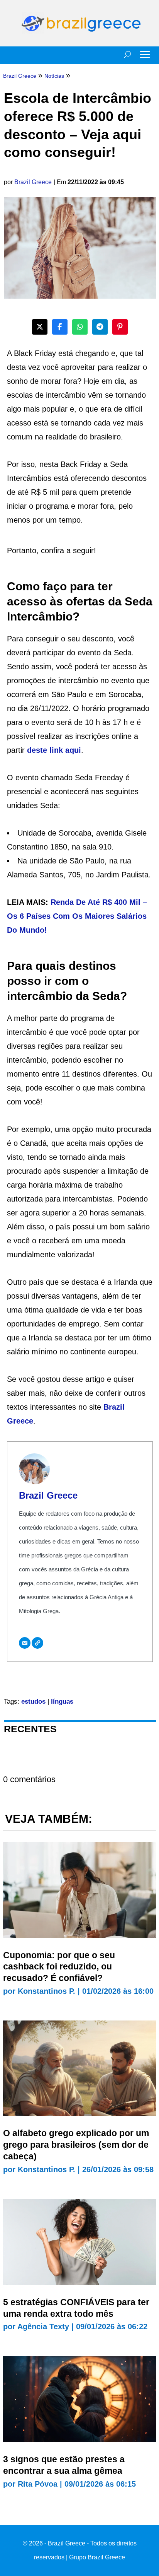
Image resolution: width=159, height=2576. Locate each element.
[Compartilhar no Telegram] (100, 327)
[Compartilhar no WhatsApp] (80, 327)
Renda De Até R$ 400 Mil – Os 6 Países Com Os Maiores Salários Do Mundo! (77, 916)
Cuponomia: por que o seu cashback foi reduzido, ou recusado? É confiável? (59, 1967)
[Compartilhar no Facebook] (60, 327)
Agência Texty (43, 2326)
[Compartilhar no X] (40, 327)
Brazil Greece (33, 182)
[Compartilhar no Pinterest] (120, 327)
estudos (33, 1702)
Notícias (54, 76)
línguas (62, 1702)
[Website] (37, 1643)
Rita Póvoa (38, 2484)
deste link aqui (54, 750)
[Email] (25, 1643)
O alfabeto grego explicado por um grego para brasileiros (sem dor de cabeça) (76, 2145)
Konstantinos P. (47, 1991)
